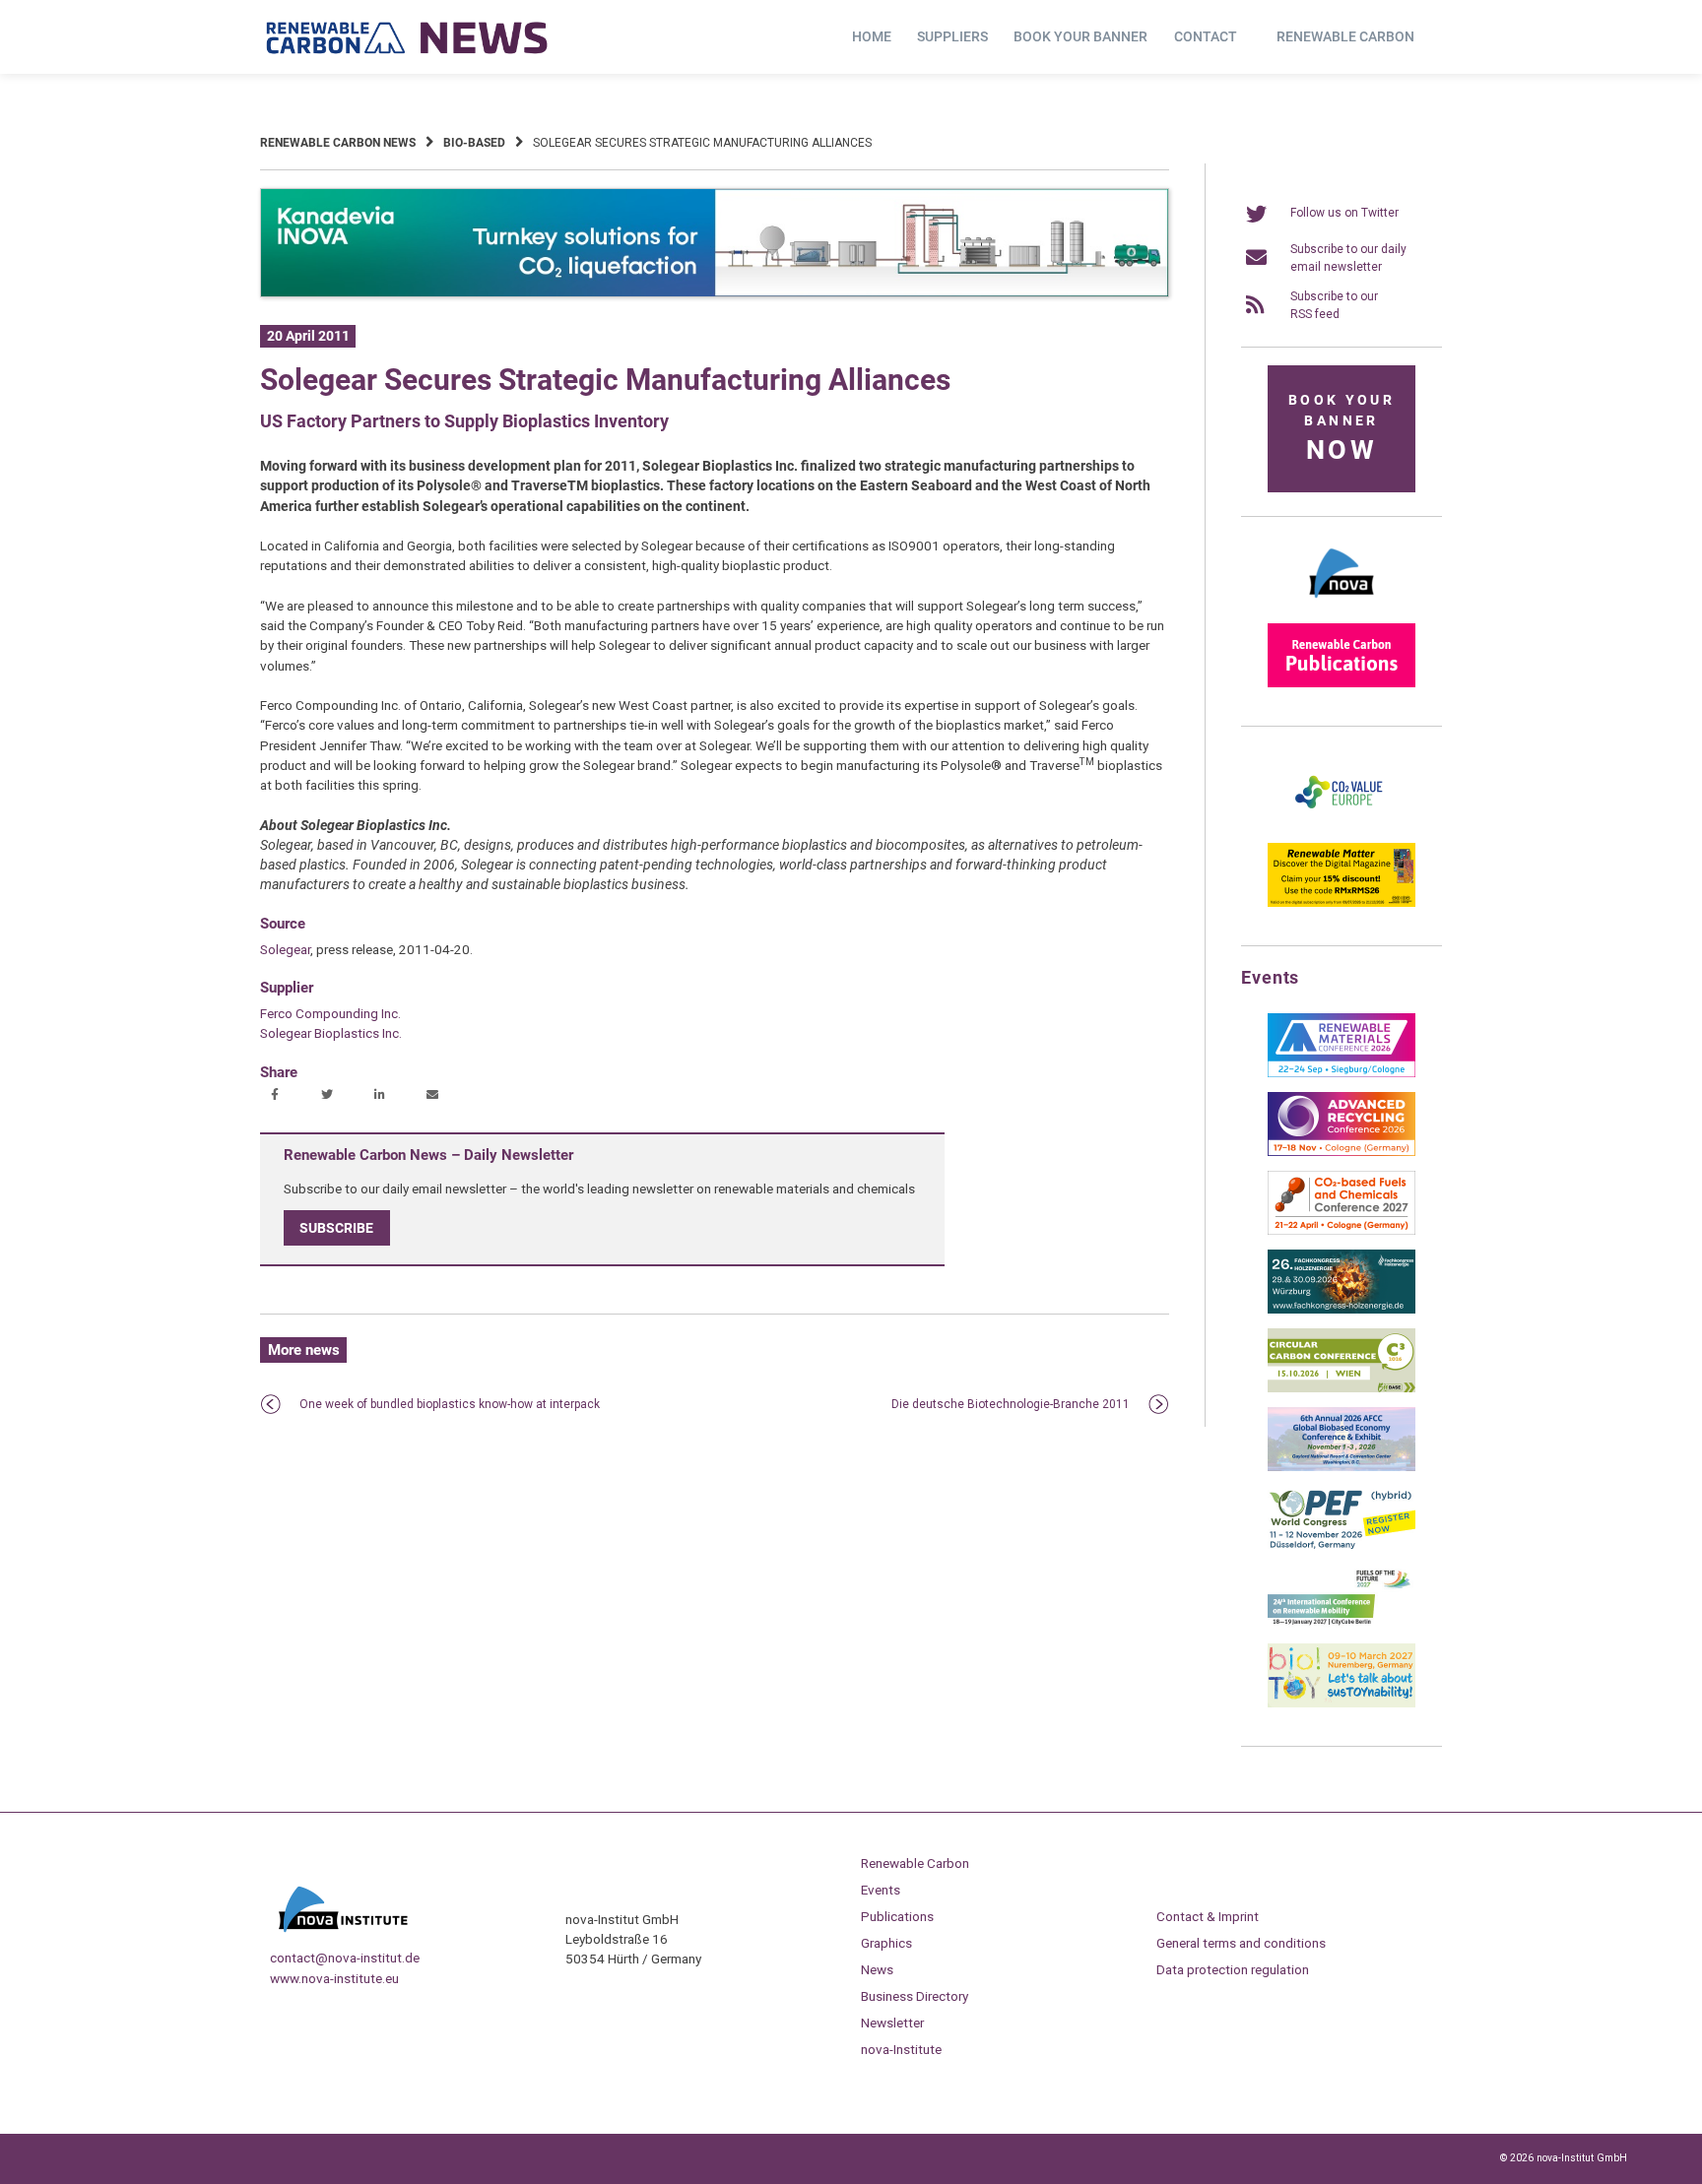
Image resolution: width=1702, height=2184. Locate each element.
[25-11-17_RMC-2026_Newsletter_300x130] (1342, 1073)
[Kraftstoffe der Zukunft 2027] (1342, 1625)
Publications (897, 1916)
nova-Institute (901, 2049)
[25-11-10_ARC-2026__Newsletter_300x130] (1342, 1152)
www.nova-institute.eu (334, 1978)
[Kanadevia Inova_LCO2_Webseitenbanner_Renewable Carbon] (715, 293)
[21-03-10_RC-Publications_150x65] (1342, 683)
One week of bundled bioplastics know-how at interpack (450, 1404)
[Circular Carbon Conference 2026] (1342, 1388)
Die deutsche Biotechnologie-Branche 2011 (1011, 1404)
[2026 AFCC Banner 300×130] (1342, 1467)
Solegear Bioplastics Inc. (331, 1033)
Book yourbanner (1342, 429)
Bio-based (474, 143)
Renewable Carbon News (338, 143)
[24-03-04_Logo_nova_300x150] (1342, 605)
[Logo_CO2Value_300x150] (1342, 824)
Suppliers (952, 36)
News (877, 1969)
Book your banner (1080, 36)
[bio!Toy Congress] (1342, 1703)
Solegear (285, 949)
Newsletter (892, 2023)
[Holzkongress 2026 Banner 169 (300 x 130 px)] (1342, 1310)
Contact (1206, 36)
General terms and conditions (1241, 1943)
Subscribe (336, 1228)
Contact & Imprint (1208, 1916)
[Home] (408, 37)
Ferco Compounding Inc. (330, 1013)
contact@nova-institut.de (345, 1958)
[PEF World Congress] (1342, 1546)
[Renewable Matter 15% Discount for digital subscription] (1342, 903)
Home (872, 36)
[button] (277, 1096)
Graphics (886, 1943)
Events (881, 1890)
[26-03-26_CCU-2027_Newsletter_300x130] (1342, 1231)
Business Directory (915, 1996)
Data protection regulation (1233, 1969)
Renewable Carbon (1345, 36)
